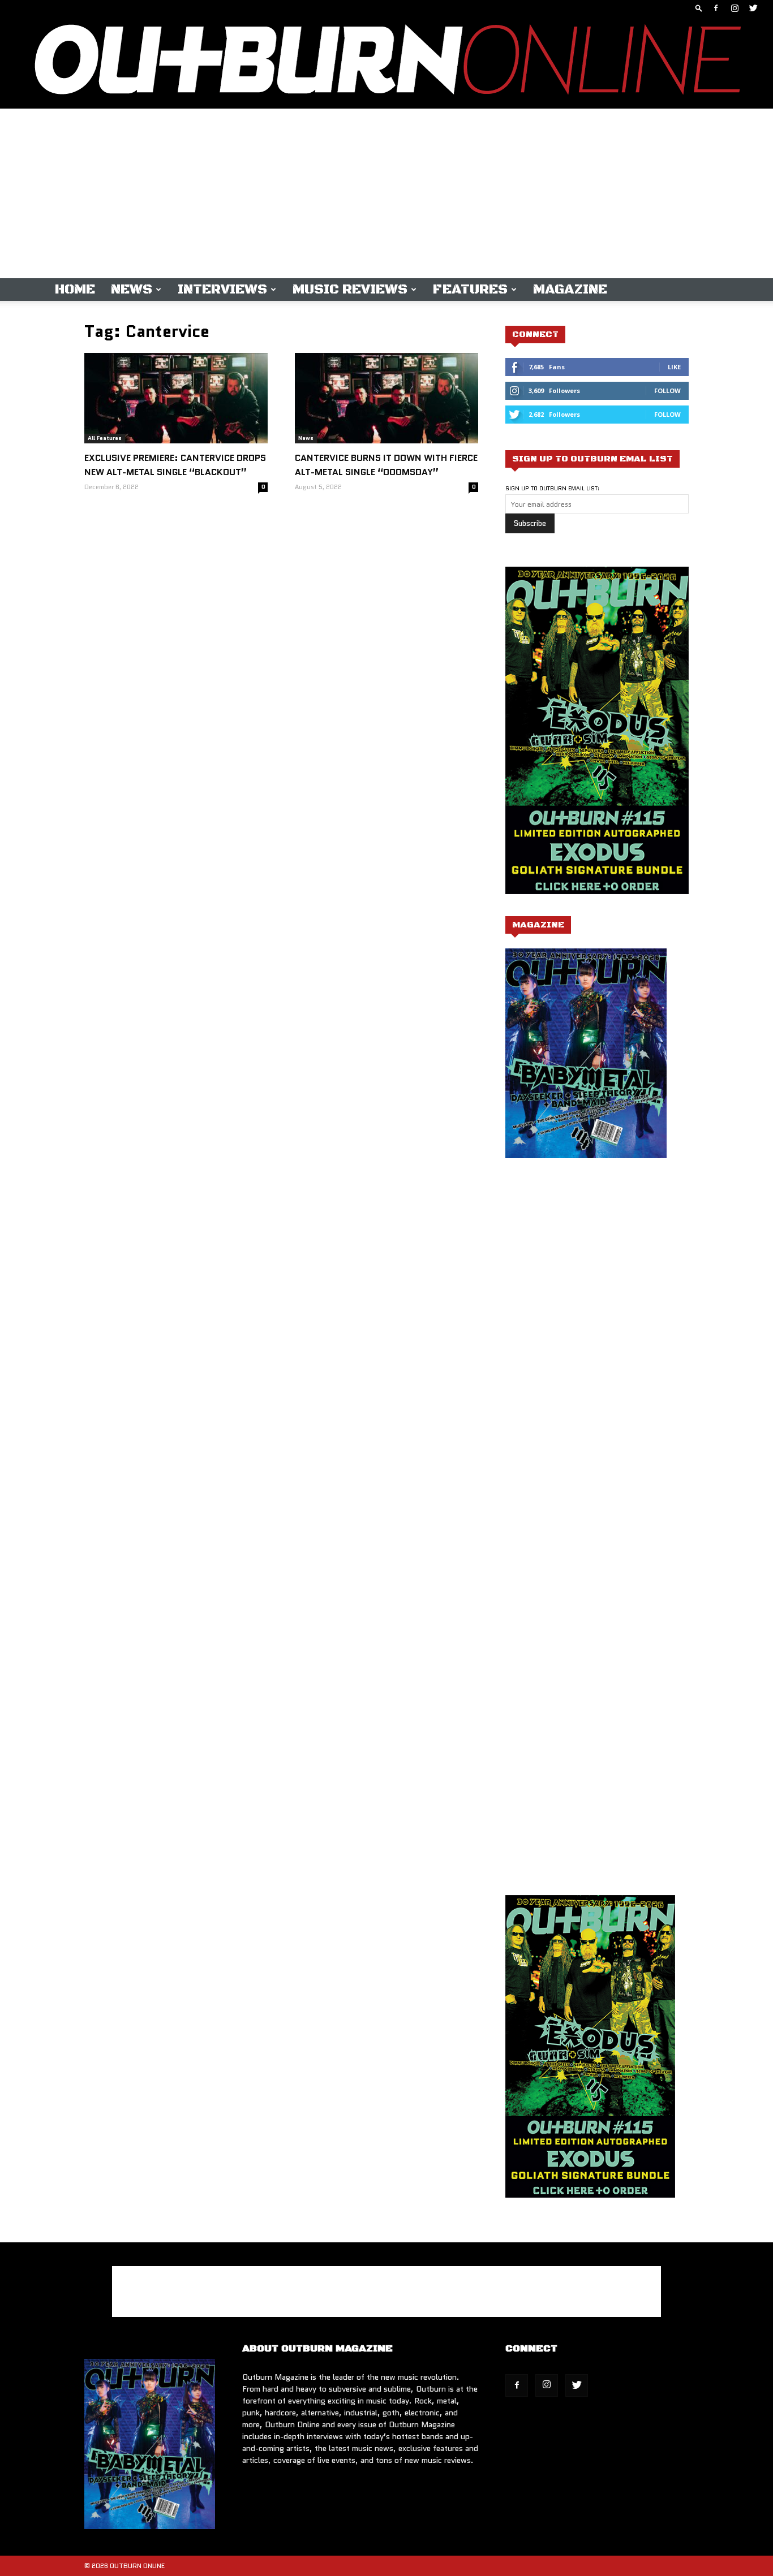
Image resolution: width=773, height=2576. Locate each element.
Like (674, 367)
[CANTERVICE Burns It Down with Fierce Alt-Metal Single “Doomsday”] (386, 398)
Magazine (570, 290)
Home (75, 290)
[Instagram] (735, 8)
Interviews (222, 290)
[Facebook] (716, 8)
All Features (105, 438)
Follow (667, 391)
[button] (699, 8)
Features (470, 290)
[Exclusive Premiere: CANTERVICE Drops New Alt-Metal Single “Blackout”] (176, 398)
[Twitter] (753, 8)
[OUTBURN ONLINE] (386, 62)
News (132, 290)
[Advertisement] (386, 193)
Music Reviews (350, 290)
